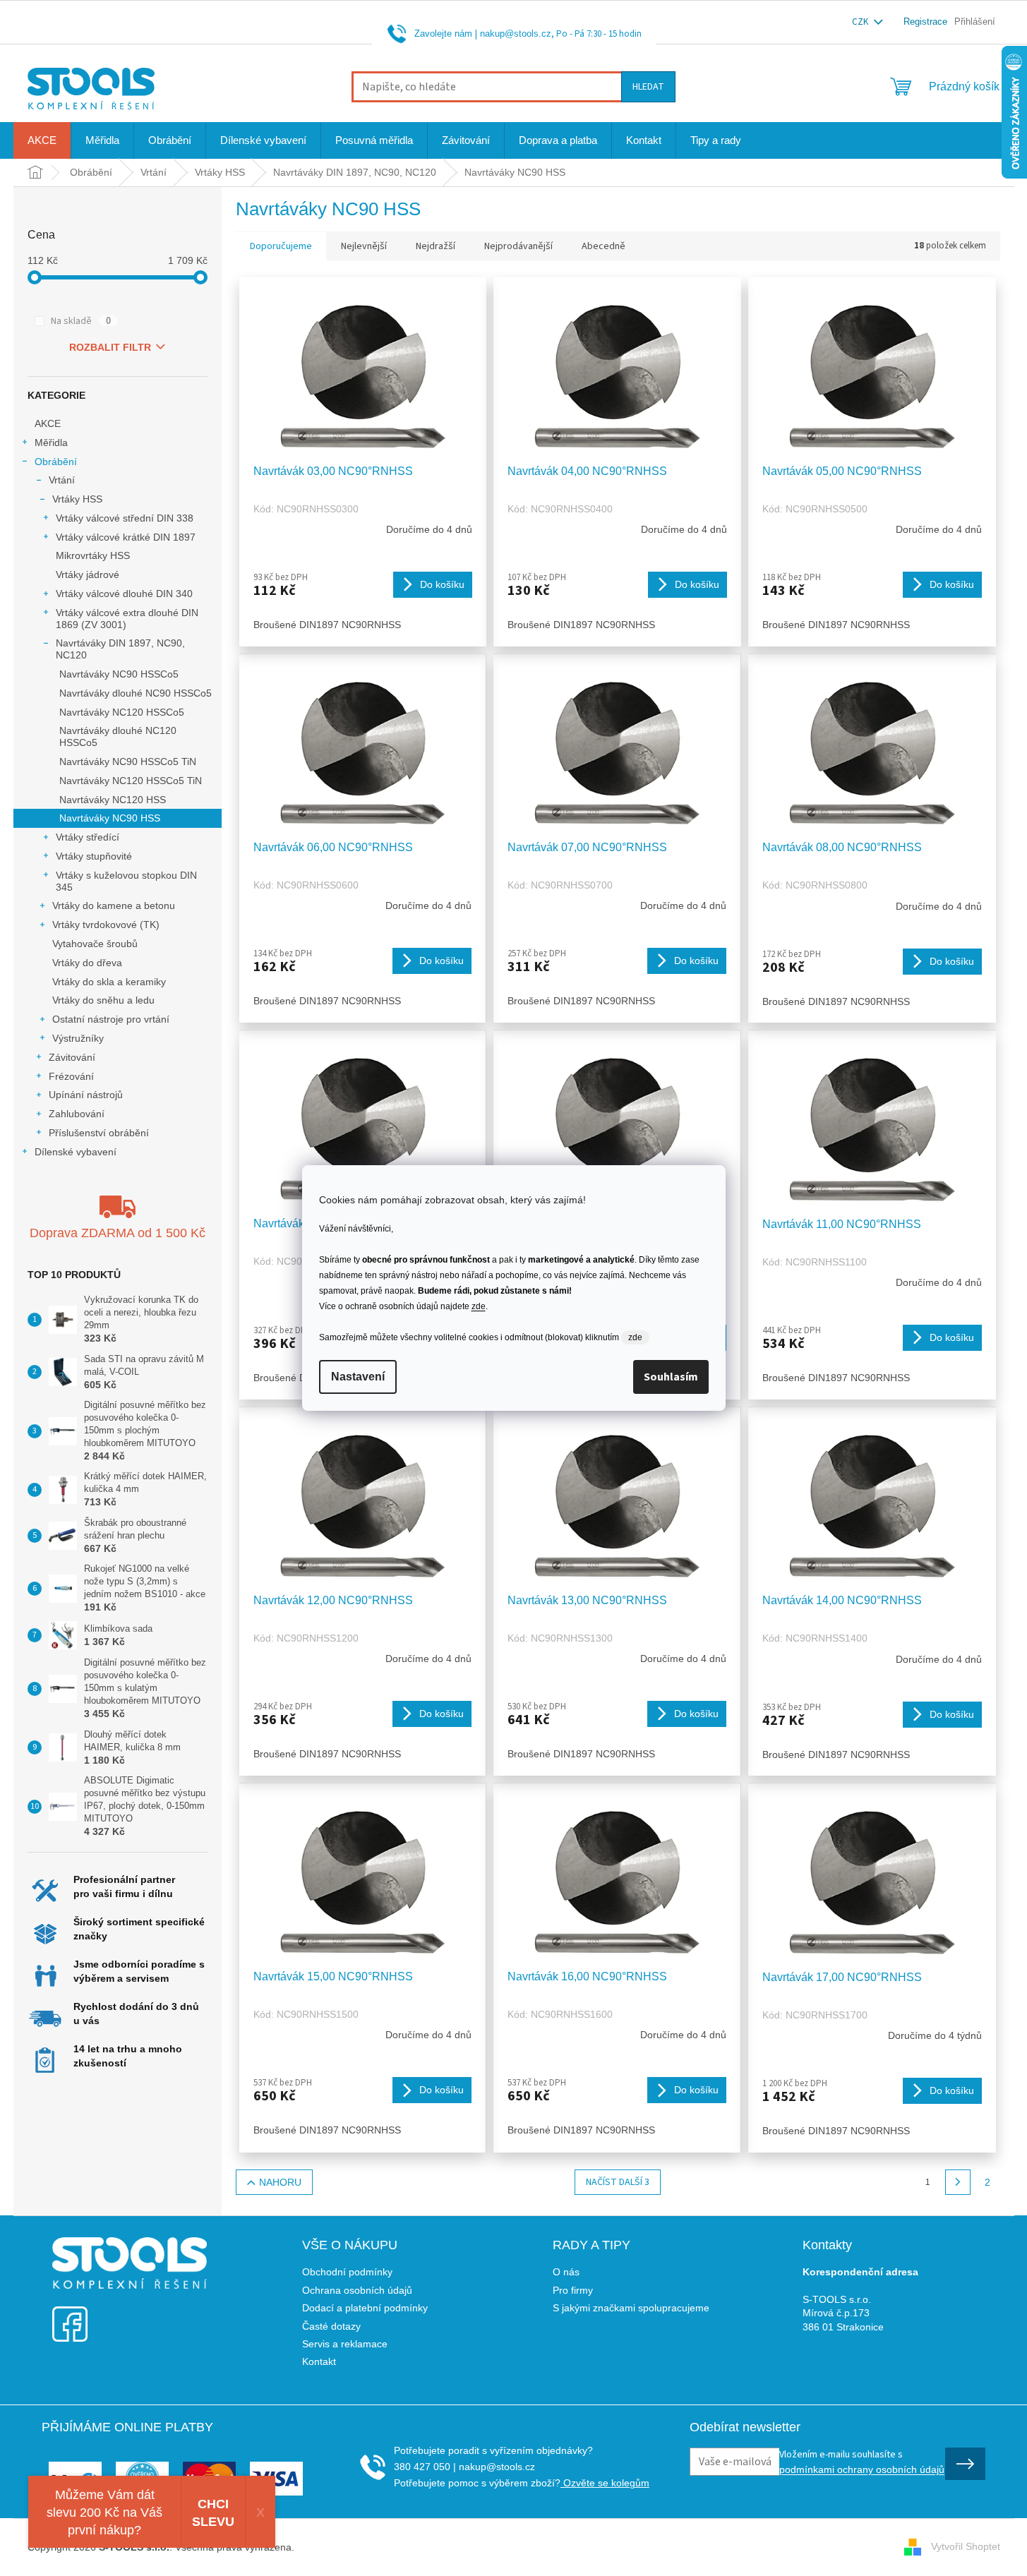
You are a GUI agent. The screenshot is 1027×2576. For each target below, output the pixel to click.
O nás (566, 2272)
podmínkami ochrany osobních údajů (862, 2469)
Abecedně (603, 246)
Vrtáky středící (88, 837)
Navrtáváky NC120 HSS (113, 800)
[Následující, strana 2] (958, 2182)
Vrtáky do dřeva (87, 963)
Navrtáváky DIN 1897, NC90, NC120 (120, 649)
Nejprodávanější (518, 246)
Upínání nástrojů (86, 1095)
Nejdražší (436, 246)
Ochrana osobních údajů (357, 2290)
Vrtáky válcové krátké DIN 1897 (126, 537)
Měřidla (51, 443)
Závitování (72, 1057)
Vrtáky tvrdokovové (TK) (106, 925)
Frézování (71, 1076)
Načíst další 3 (618, 2182)
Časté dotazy (331, 2326)
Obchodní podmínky (347, 2272)
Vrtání (62, 480)
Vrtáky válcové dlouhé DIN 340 (124, 594)
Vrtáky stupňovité (94, 856)
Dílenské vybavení (76, 1152)
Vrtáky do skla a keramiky (109, 982)
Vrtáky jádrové (88, 574)
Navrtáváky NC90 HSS (110, 818)
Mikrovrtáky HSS (93, 555)
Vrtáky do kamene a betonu (114, 905)
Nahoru (280, 2182)
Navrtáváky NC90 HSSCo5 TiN (128, 762)
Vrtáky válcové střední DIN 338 (125, 518)
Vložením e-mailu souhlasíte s (862, 2461)
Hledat (648, 87)
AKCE (48, 423)
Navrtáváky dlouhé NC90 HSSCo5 (136, 693)
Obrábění (56, 462)
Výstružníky (78, 1038)
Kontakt (319, 2361)
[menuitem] (42, 140)
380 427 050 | (425, 2467)
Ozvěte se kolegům (605, 2483)
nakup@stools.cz (516, 34)
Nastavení (358, 1377)
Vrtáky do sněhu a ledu (103, 1000)
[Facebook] (70, 2315)
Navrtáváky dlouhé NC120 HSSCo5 (118, 736)
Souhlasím (671, 1377)
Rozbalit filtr (110, 347)
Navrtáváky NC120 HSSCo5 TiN (131, 781)
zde (479, 1306)
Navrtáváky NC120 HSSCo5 (122, 712)
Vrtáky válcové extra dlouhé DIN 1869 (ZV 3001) (127, 619)
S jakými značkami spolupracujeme (631, 2308)
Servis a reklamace (345, 2344)
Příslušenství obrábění (99, 1133)
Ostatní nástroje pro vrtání (111, 1019)
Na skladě (81, 321)
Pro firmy (573, 2290)
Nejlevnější (364, 246)
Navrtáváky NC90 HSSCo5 (119, 674)
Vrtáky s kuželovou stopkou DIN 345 (126, 881)
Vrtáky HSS (77, 499)
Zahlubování (77, 1114)
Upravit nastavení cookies (355, 2547)
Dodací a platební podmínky (365, 2308)
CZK (861, 22)
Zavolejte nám (443, 34)
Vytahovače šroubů (95, 944)
